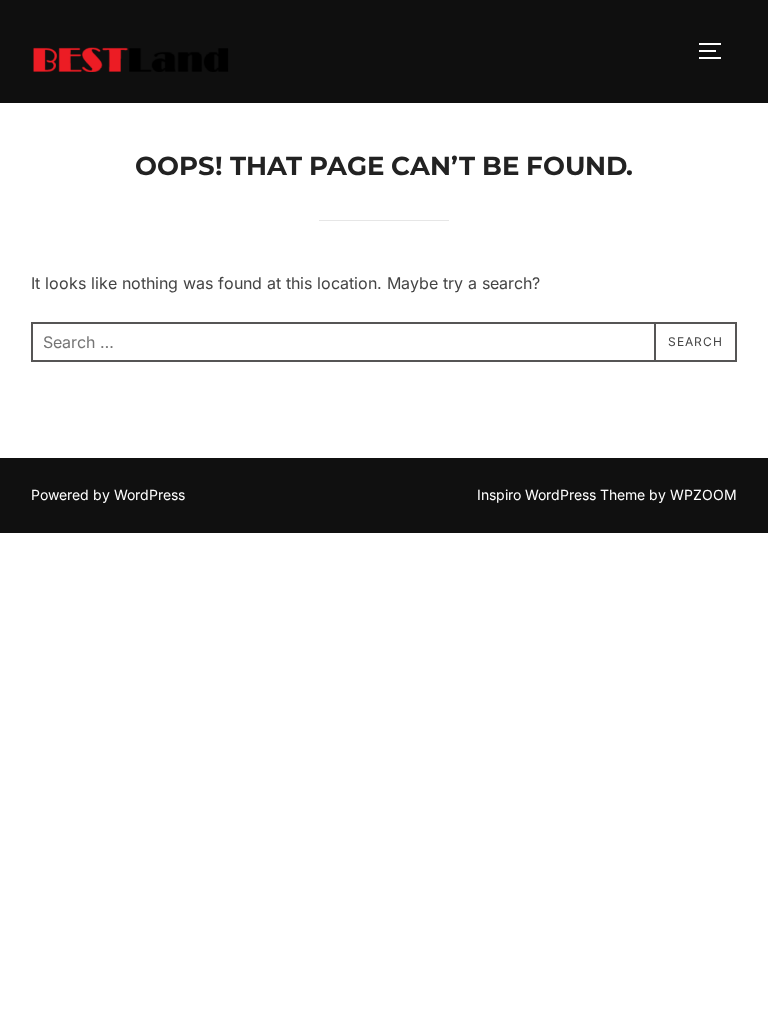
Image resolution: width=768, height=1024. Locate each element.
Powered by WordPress (108, 494)
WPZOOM (703, 494)
